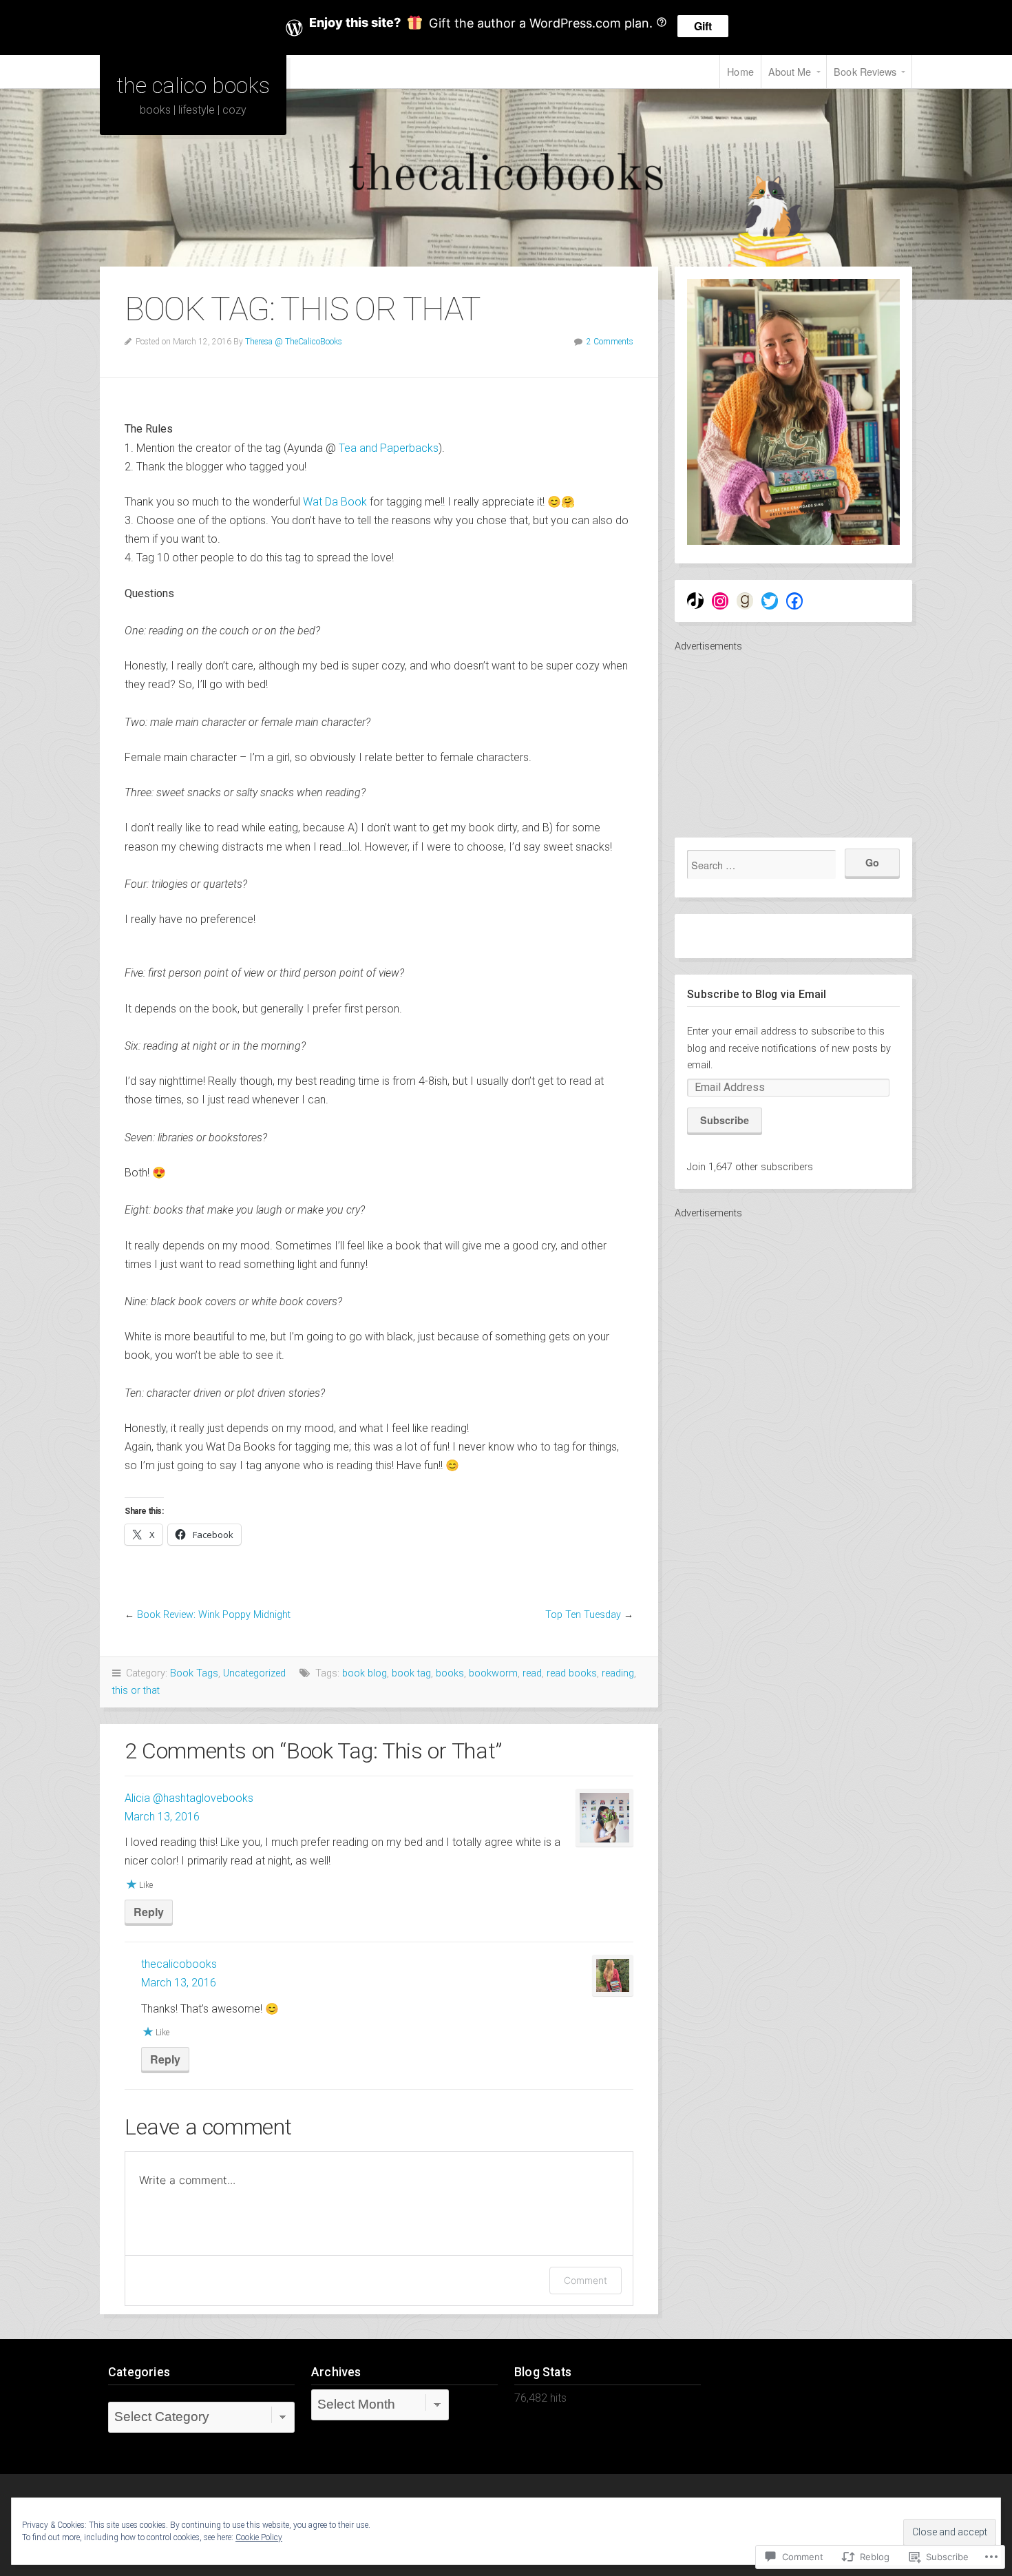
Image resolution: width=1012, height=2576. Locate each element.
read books (572, 1673)
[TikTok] (695, 601)
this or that (136, 1691)
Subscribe (725, 1120)
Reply (149, 1912)
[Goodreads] (745, 601)
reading (618, 1673)
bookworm (493, 1673)
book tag (411, 1673)
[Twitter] (770, 601)
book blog (365, 1673)
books (450, 1673)
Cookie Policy (259, 2537)
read (532, 1673)
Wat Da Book (335, 502)
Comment (586, 2280)
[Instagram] (720, 601)
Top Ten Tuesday (583, 1615)
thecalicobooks (179, 1964)
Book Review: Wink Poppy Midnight (214, 1615)
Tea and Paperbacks (387, 448)
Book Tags (194, 1673)
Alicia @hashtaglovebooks (189, 1798)
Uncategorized (254, 1673)
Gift (703, 26)
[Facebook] (794, 601)
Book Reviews (865, 71)
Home (740, 71)
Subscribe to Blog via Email (757, 994)
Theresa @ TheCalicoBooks (294, 342)
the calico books (193, 85)
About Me (790, 71)
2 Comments (610, 342)
